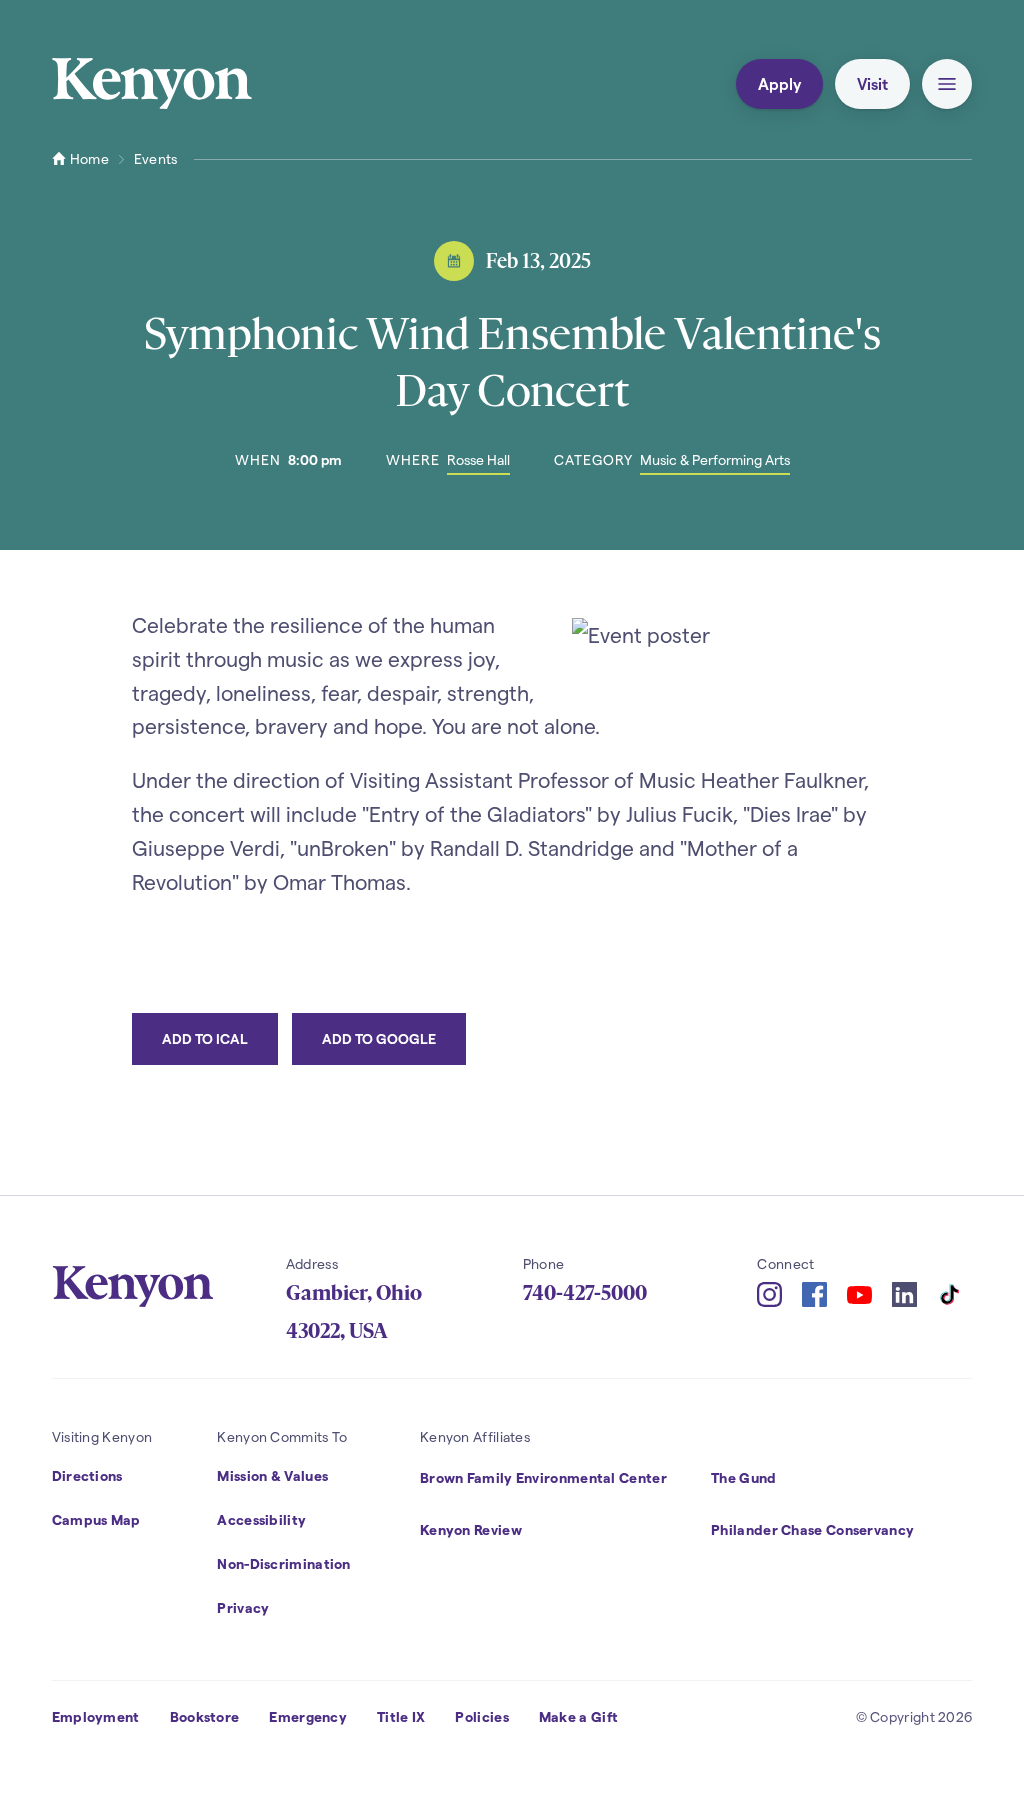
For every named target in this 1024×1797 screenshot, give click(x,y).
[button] (947, 84)
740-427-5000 (585, 1293)
